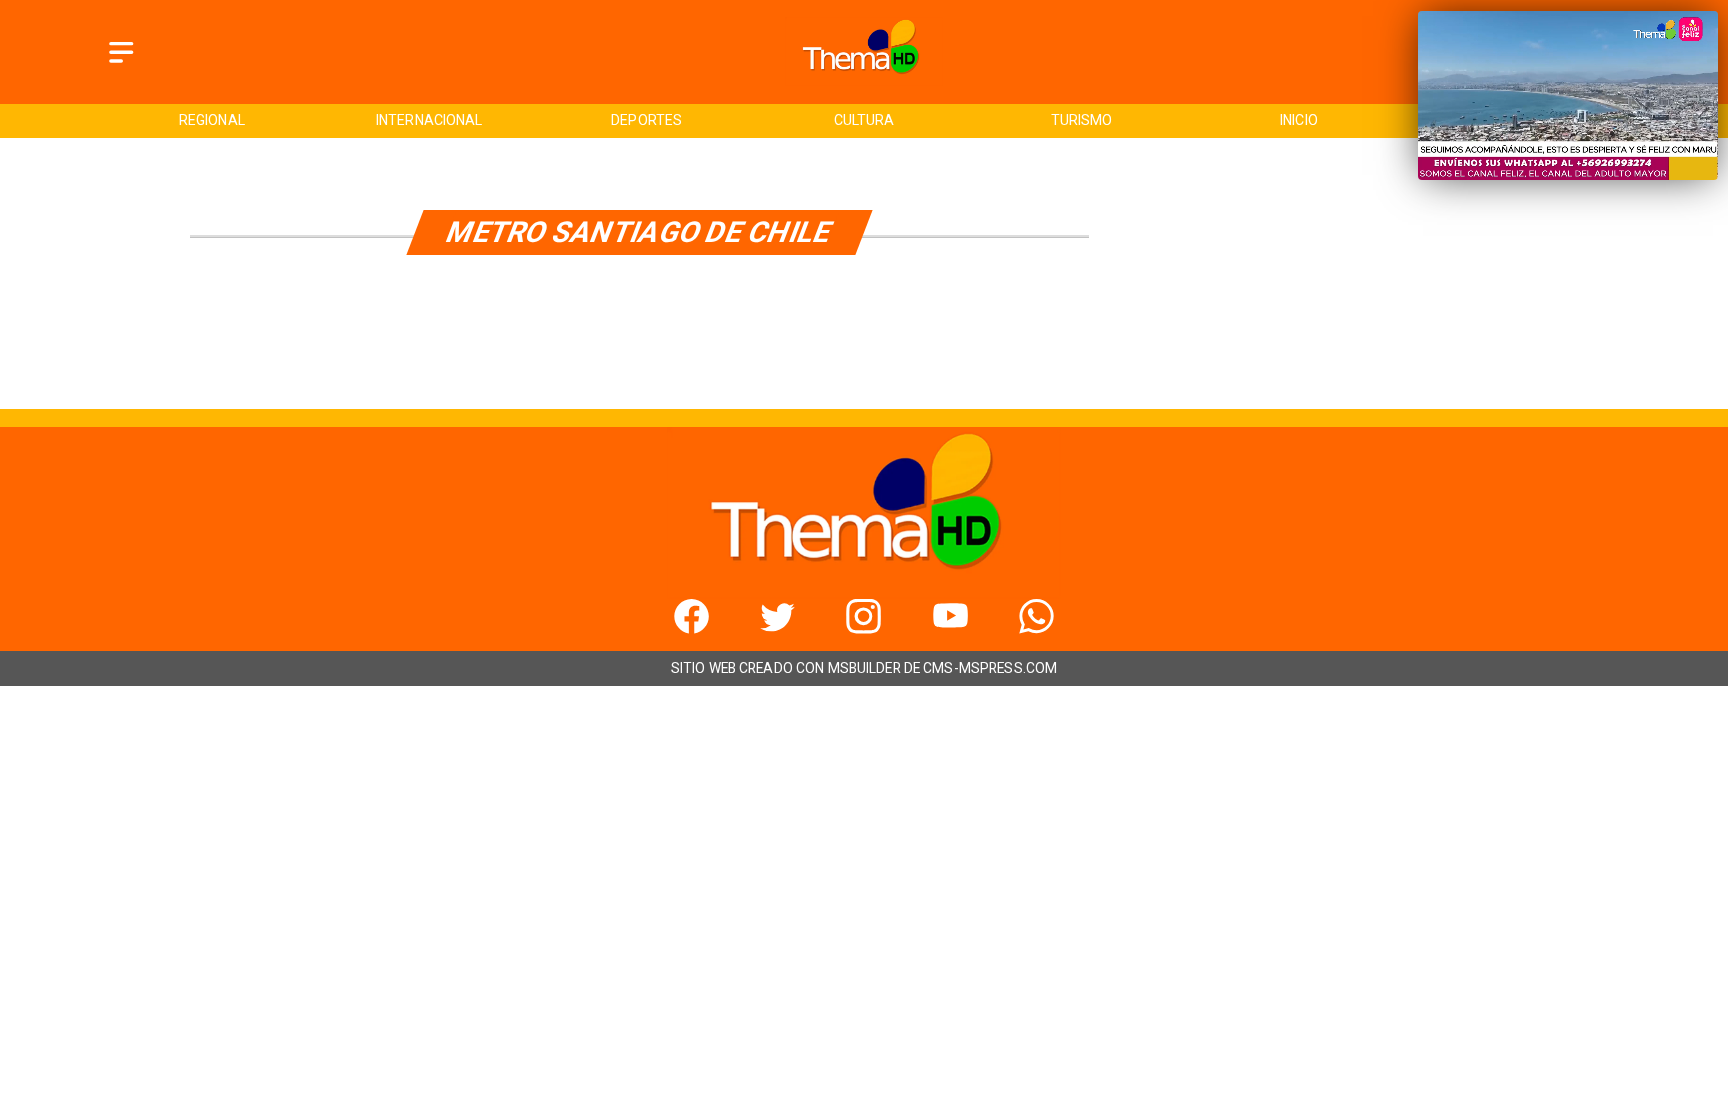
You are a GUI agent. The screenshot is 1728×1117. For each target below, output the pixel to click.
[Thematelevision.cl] (121, 63)
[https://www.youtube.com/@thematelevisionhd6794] (950, 628)
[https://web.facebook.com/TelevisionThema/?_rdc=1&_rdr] (691, 628)
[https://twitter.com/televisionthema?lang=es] (777, 628)
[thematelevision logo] (864, 80)
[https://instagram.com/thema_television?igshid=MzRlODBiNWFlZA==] (863, 628)
